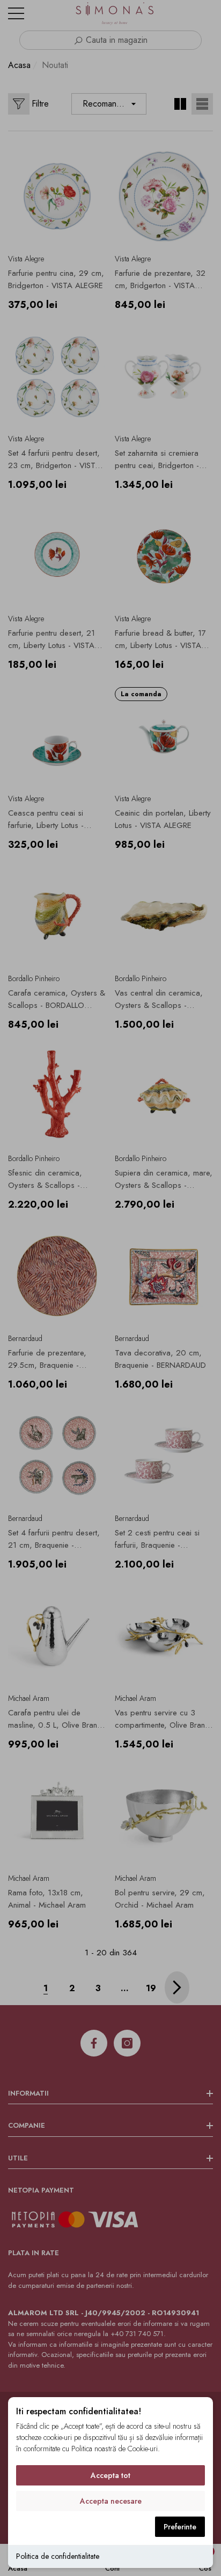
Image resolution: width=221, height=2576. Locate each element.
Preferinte (180, 2527)
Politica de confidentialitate (58, 2556)
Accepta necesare (111, 2501)
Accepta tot (110, 2475)
